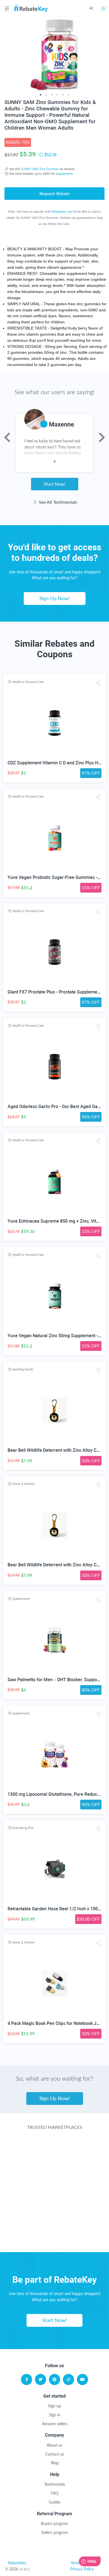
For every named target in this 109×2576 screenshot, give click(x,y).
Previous (7, 437)
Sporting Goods (23, 1369)
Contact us (55, 2454)
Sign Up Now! (55, 598)
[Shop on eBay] (55, 2193)
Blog (55, 2463)
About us (54, 2445)
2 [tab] (46, 95)
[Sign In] (95, 8)
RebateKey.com (62, 211)
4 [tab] (57, 95)
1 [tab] (41, 95)
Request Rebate (54, 193)
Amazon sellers (55, 2424)
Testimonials (55, 2484)
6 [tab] (68, 95)
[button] (98, 683)
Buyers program (54, 2523)
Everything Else (23, 1828)
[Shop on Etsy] (55, 2215)
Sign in (55, 2415)
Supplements (64, 174)
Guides (54, 2502)
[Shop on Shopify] (55, 2238)
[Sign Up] (104, 8)
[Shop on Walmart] (55, 2149)
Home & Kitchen (23, 1484)
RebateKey (17, 2563)
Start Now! (55, 484)
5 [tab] (63, 95)
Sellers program (55, 2532)
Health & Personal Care (28, 682)
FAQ (55, 2493)
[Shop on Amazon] (55, 2171)
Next (102, 437)
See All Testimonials (57, 502)
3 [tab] (52, 95)
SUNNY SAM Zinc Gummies (40, 169)
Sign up (54, 2406)
